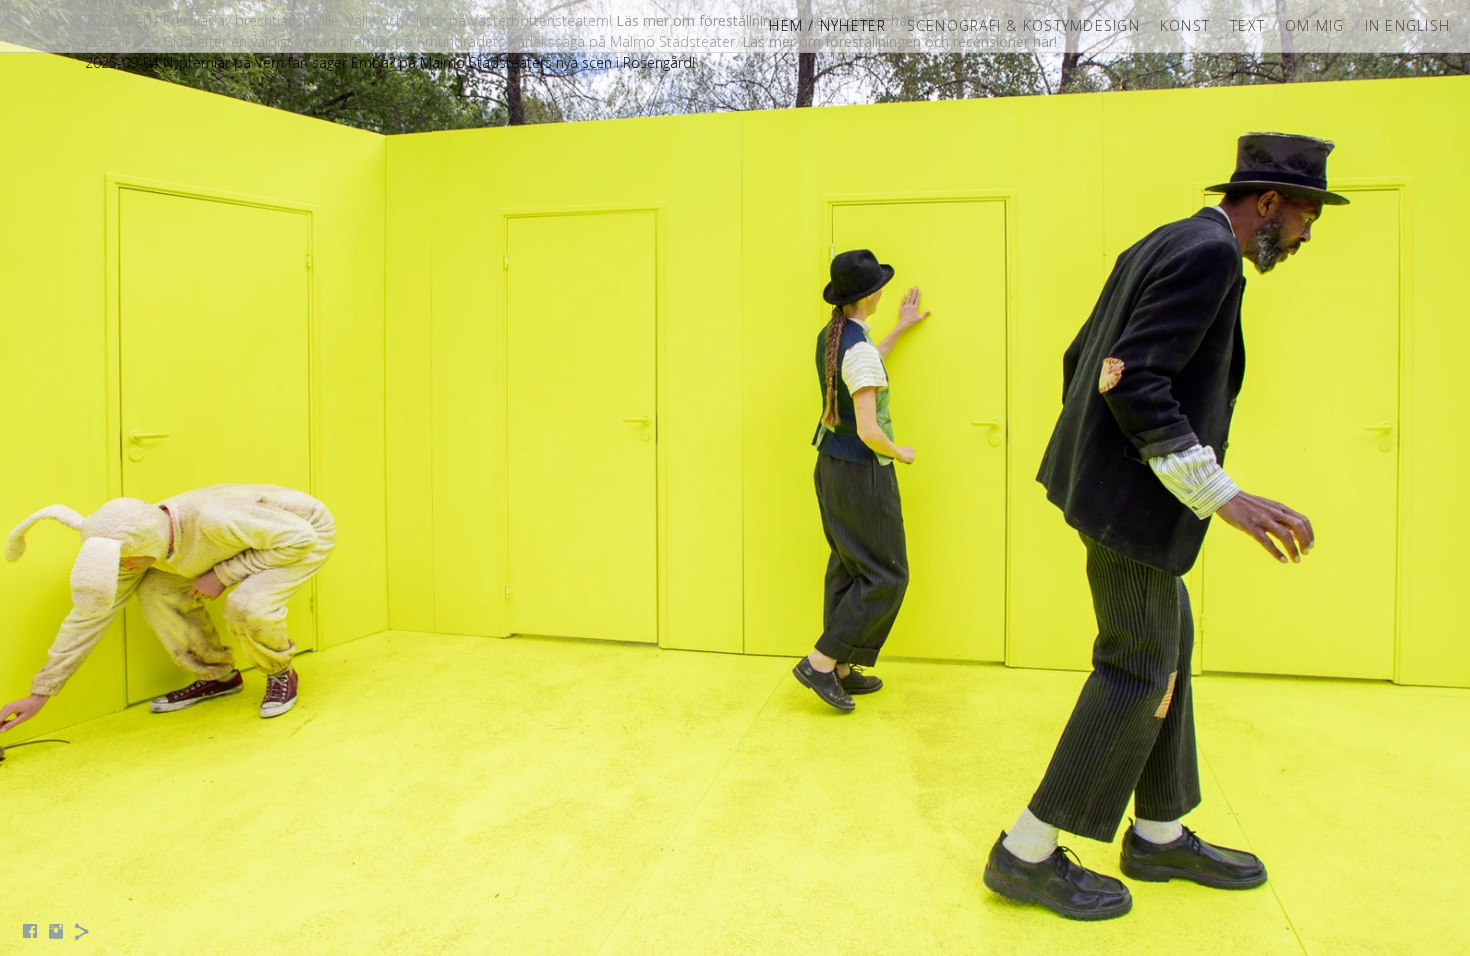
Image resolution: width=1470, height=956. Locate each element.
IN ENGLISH (1408, 25)
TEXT (1247, 25)
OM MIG (1315, 25)
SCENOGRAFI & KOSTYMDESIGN (1023, 25)
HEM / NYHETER (827, 25)
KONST (1185, 25)
